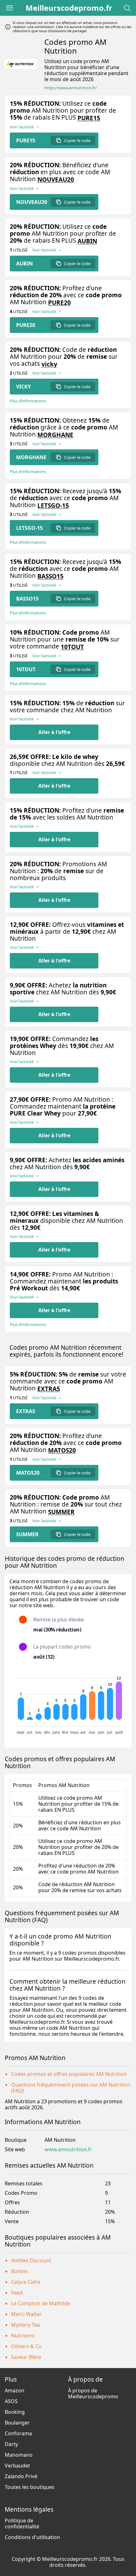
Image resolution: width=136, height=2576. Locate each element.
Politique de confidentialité (22, 2523)
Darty (11, 2444)
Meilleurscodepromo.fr (69, 8)
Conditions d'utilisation (32, 2537)
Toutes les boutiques (30, 2487)
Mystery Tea (25, 2325)
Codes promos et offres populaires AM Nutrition (69, 2074)
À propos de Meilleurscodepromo (93, 2393)
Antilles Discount (31, 2260)
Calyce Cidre (26, 2282)
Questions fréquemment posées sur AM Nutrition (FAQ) (71, 2088)
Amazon (15, 2390)
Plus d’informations (28, 401)
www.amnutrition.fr (68, 2150)
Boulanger (17, 2423)
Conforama (18, 2433)
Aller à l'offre (54, 732)
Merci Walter (26, 2314)
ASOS (11, 2401)
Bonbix (19, 2271)
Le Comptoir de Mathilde (41, 2303)
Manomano (19, 2455)
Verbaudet (17, 2466)
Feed (17, 2293)
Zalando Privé (21, 2476)
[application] (68, 1703)
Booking (15, 2412)
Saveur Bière (26, 2357)
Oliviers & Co (26, 2346)
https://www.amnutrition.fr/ (71, 88)
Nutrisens (23, 2336)
